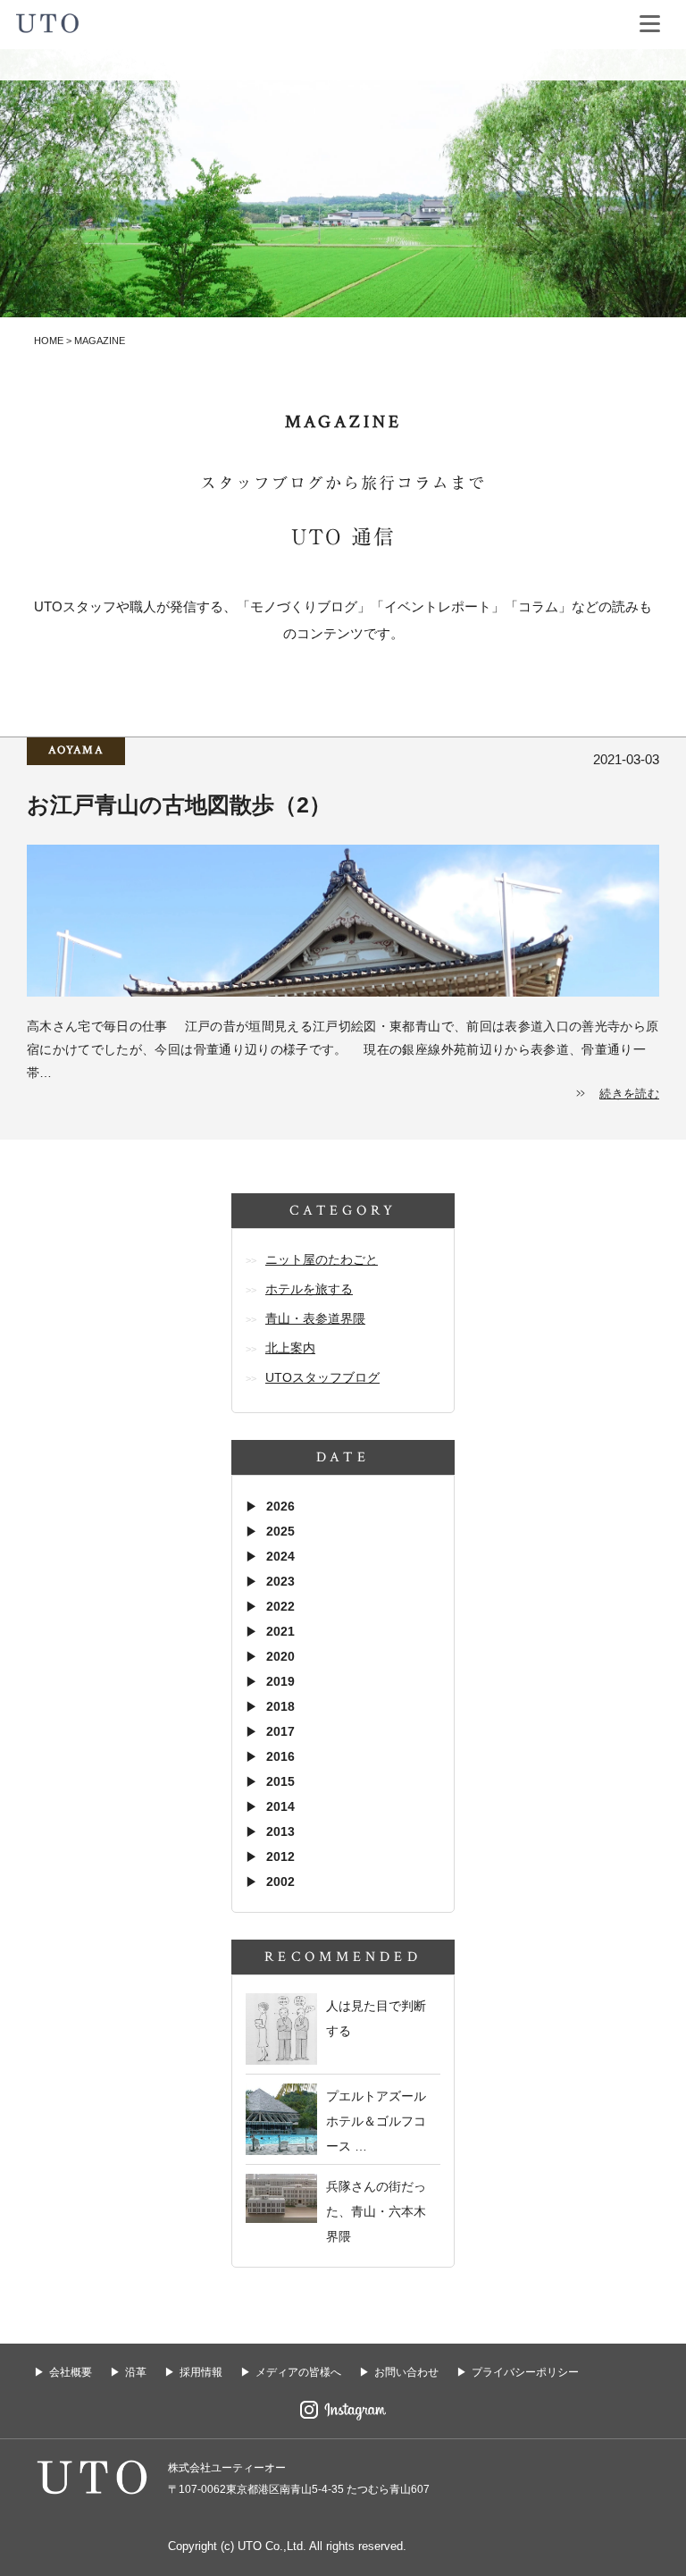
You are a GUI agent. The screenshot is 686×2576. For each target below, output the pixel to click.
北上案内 (290, 1348)
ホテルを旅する (309, 1289)
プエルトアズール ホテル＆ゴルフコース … (376, 2121)
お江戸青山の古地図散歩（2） (190, 804)
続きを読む (629, 1094)
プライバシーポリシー (525, 2372)
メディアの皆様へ (298, 2372)
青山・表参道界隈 (315, 1318)
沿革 (136, 2372)
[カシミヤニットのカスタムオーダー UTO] (47, 21)
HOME (49, 341)
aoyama (76, 750)
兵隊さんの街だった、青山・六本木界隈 (376, 2211)
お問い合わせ (406, 2372)
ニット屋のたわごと (322, 1259)
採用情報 (201, 2372)
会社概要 (71, 2372)
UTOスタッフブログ (322, 1377)
